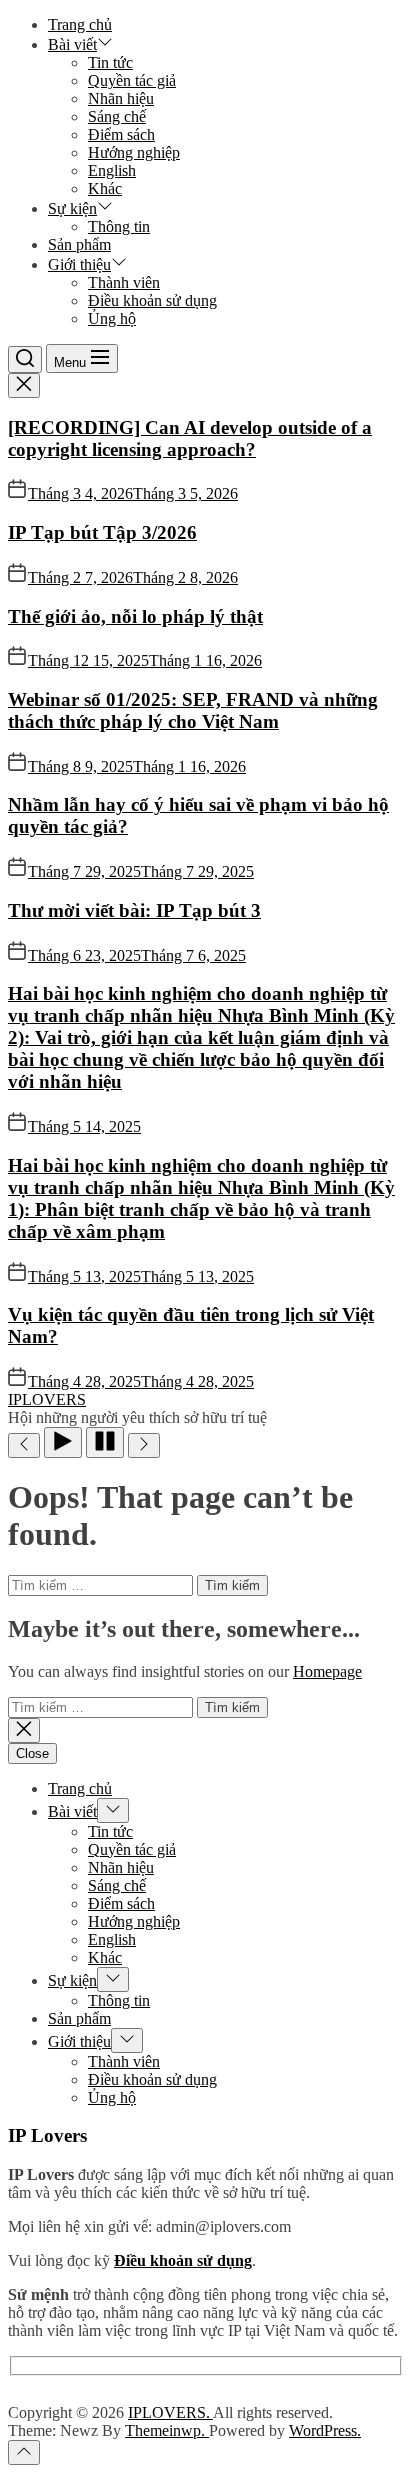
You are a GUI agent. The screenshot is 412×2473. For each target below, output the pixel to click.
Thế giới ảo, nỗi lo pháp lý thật (135, 616)
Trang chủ (80, 24)
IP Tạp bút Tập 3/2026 (102, 532)
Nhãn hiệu (121, 98)
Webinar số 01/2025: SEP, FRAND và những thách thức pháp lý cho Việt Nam (193, 710)
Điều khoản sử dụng (152, 300)
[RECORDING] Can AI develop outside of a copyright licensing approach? (190, 438)
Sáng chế (117, 116)
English (112, 170)
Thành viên (124, 282)
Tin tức (110, 62)
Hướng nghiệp (134, 152)
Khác (105, 188)
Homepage (327, 1671)
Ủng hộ (112, 318)
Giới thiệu (79, 264)
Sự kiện (72, 208)
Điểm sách (121, 134)
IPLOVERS (47, 1399)
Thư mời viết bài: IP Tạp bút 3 (134, 910)
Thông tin (119, 226)
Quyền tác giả (132, 80)
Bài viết (72, 44)
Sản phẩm (79, 244)
